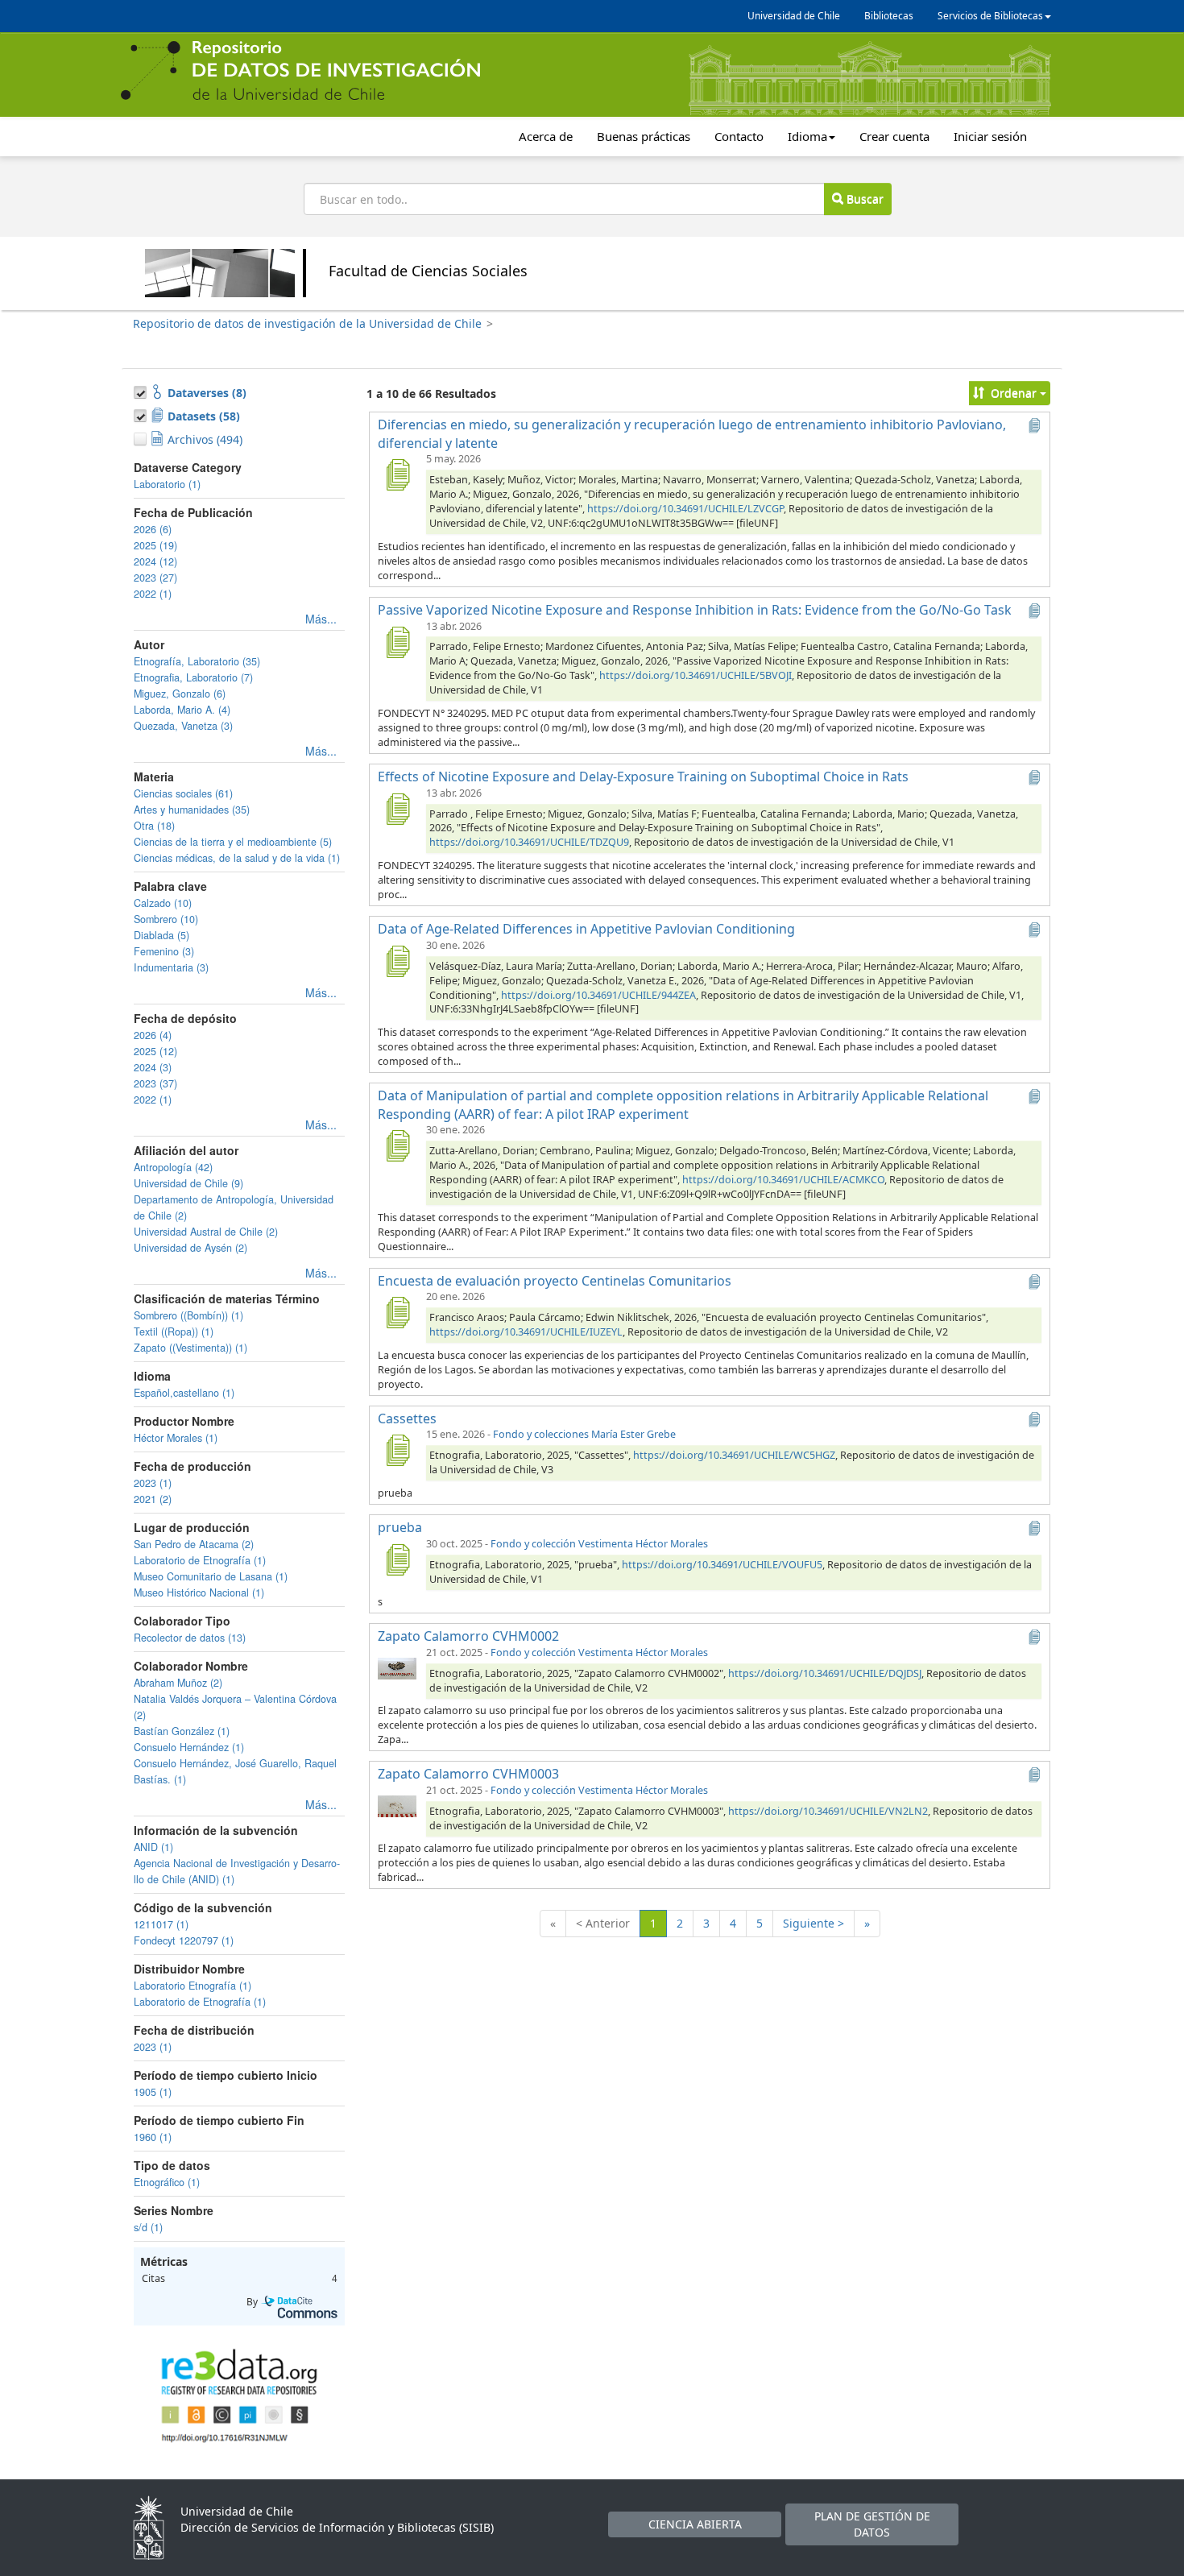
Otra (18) (154, 826)
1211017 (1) (161, 1924)
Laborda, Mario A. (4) (182, 710)
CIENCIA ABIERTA (695, 2524)
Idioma (807, 136)
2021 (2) (153, 1499)
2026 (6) (153, 529)
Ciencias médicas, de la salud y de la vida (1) (237, 858)
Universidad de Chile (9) (188, 1183)
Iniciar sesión (990, 136)
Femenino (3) (164, 951)
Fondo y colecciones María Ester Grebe (584, 1434)
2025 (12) (155, 1051)
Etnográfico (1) (167, 2182)
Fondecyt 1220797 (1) (184, 1940)
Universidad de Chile (794, 16)
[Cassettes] (397, 1450)
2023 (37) (155, 1083)
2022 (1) (153, 594)
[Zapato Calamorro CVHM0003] (397, 1806)
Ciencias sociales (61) (183, 793)
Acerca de (546, 136)
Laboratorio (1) (167, 484)
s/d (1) (148, 2227)
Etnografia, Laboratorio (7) (193, 677)
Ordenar (1014, 393)
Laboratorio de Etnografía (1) (200, 1560)
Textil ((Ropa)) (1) (174, 1331)
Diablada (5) (161, 935)
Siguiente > (813, 1923)
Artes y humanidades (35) (192, 810)
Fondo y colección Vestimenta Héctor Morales (599, 1544)
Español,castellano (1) (184, 1393)
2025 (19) (155, 545)
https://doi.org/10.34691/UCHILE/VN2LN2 (828, 1811)
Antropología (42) (173, 1167)
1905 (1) (153, 2092)
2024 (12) (155, 561)
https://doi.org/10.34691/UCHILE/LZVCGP (685, 509)
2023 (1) (153, 1483)
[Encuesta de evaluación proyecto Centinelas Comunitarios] (397, 1312)
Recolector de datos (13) (190, 1638)
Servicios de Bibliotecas (990, 16)
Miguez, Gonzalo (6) (180, 694)
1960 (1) (153, 2137)
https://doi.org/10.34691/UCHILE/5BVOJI (695, 675)
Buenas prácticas (644, 136)
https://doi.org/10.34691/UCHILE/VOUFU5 (722, 1565)
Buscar (863, 199)
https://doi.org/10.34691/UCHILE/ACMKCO (783, 1180)
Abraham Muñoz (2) (178, 1683)
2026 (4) (153, 1035)
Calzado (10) (163, 903)
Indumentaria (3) (171, 967)
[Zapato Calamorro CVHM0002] (397, 1668)
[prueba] (397, 1559)
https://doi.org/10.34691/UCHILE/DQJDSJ (825, 1673)
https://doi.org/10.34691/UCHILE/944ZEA (598, 995)
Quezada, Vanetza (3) (183, 726)
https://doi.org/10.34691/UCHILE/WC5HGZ (734, 1455)
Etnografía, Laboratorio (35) (197, 661)
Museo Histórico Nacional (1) (199, 1592)
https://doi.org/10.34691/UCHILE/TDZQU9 (529, 842)
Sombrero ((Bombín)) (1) (188, 1315)
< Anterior (603, 1923)
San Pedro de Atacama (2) (194, 1544)
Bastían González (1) (182, 1731)
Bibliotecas (889, 16)
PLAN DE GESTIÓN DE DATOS (872, 2524)
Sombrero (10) (166, 919)
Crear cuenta (894, 136)
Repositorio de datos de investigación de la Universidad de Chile (307, 323)
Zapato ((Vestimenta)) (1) (190, 1348)
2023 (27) (155, 578)
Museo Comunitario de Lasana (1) (211, 1576)
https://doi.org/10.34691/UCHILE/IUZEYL (526, 1332)
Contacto (739, 136)
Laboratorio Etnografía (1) (193, 1986)
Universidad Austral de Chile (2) (206, 1232)
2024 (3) (153, 1067)
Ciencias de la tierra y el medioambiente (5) (233, 842)
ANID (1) (153, 1847)
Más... (321, 619)
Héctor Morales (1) (176, 1438)
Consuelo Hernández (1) (189, 1747)
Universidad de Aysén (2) (190, 1248)
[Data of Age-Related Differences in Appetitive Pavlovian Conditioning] (397, 961)
